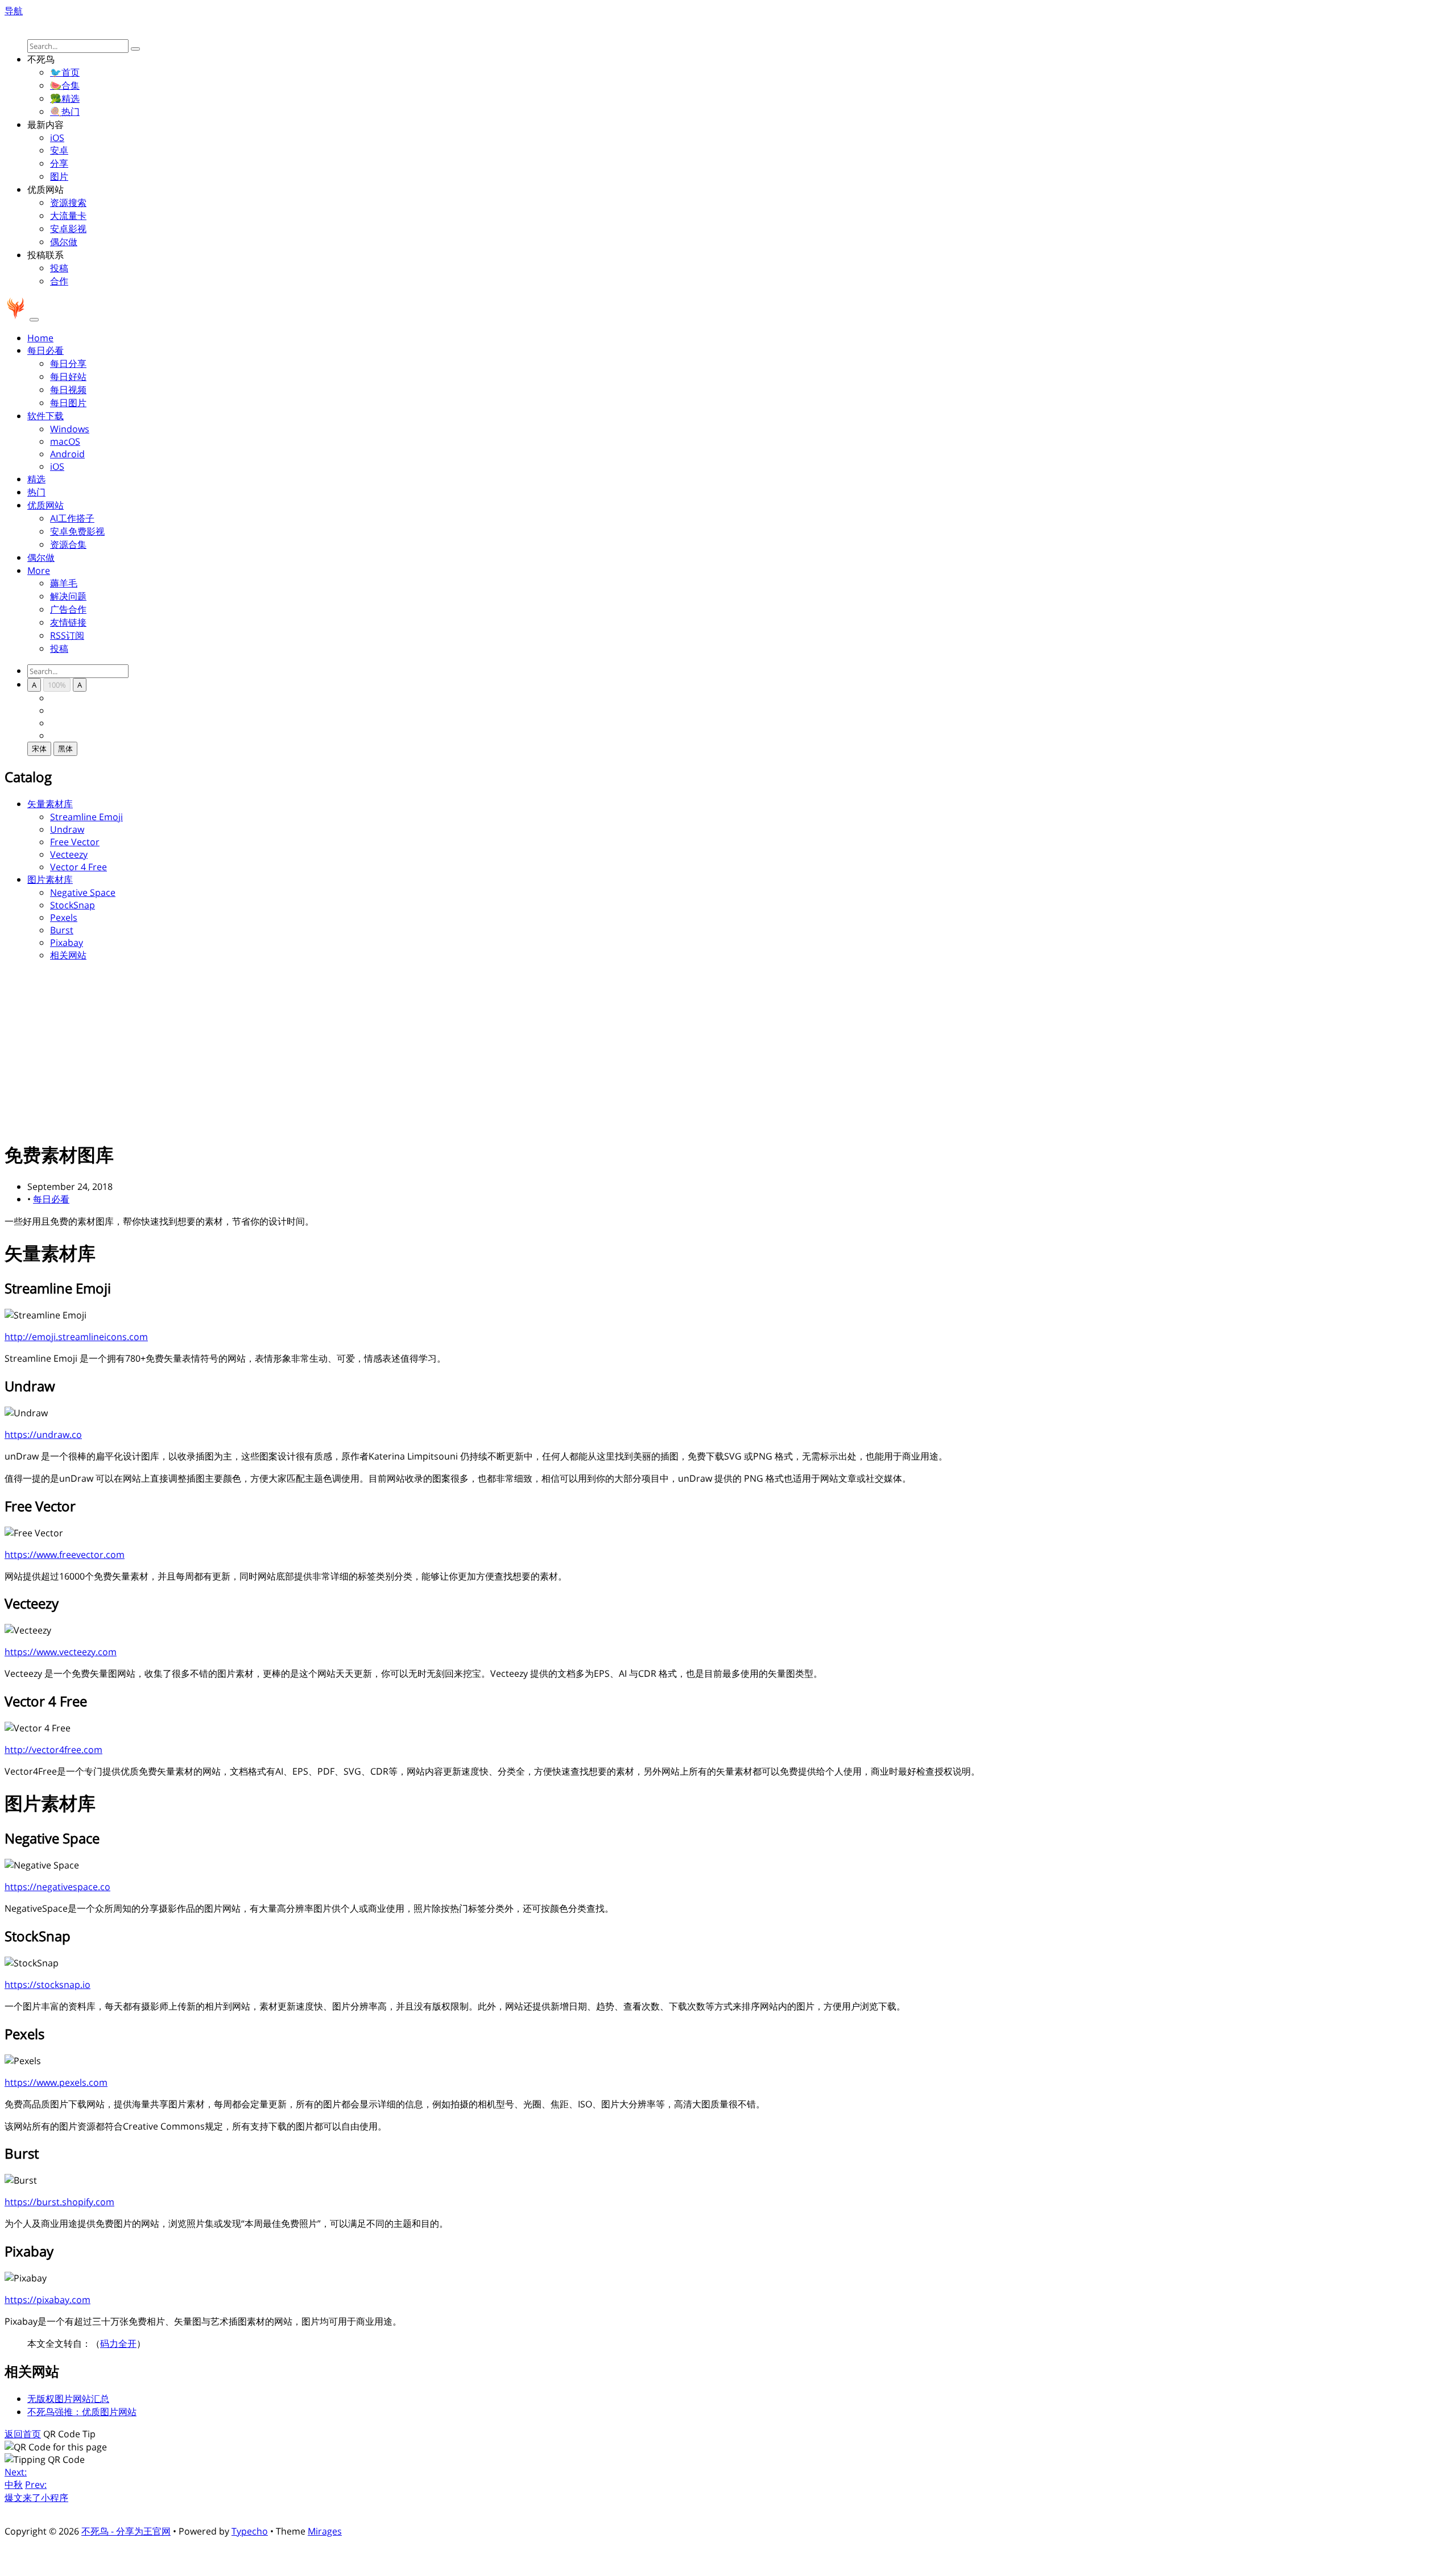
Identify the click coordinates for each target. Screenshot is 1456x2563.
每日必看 (51, 1199)
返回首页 (23, 2434)
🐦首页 (65, 72)
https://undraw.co (43, 1435)
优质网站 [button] (45, 505)
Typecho (250, 2531)
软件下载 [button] (45, 416)
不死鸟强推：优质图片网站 (82, 2412)
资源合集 (68, 544)
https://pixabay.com (47, 2300)
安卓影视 (68, 229)
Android (67, 454)
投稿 (59, 268)
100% (57, 685)
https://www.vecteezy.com (61, 1652)
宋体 (39, 749)
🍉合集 (65, 85)
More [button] (39, 571)
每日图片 (68, 403)
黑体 (65, 749)
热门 (36, 492)
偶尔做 (64, 242)
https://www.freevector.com (65, 1555)
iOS (57, 138)
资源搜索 (68, 202)
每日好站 (68, 377)
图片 (59, 176)
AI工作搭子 (72, 518)
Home (40, 338)
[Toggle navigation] (34, 320)
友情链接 (68, 622)
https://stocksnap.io (47, 1985)
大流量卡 (68, 216)
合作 (59, 281)
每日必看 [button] (45, 350)
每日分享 (68, 363)
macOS (65, 441)
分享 (59, 163)
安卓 (59, 150)
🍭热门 (65, 111)
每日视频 (68, 390)
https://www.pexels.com (56, 2082)
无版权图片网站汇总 (68, 2399)
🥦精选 (65, 98)
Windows (70, 429)
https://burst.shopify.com (59, 2202)
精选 (36, 479)
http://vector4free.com (53, 1750)
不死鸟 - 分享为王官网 (126, 2531)
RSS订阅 (67, 635)
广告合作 (68, 609)
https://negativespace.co (57, 1887)
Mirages (325, 2531)
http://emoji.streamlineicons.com (76, 1337)
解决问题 (68, 596)
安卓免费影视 (77, 531)
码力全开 (118, 2343)
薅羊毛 (64, 583)
